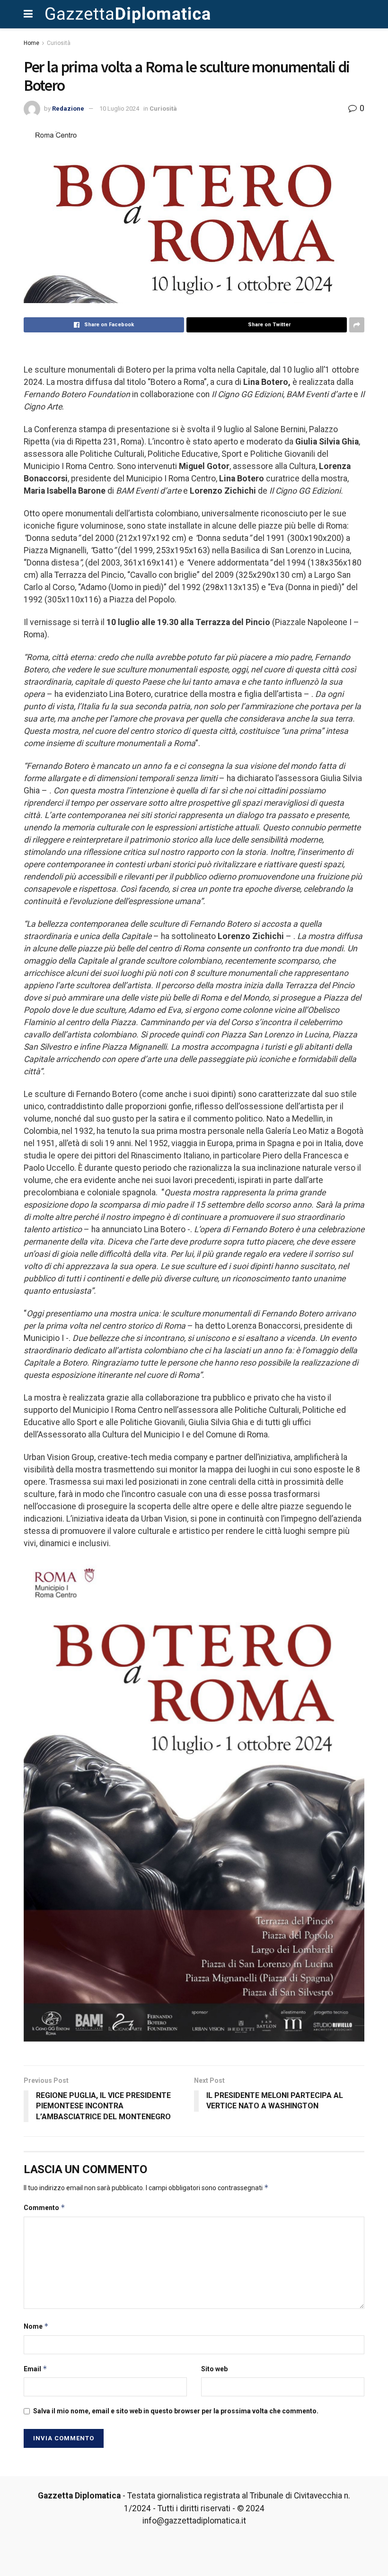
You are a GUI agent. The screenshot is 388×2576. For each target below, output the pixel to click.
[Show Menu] (28, 14)
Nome (36, 2326)
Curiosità (59, 43)
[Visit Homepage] (128, 14)
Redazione (68, 109)
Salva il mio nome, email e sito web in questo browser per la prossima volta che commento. (176, 2411)
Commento (44, 2207)
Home (31, 43)
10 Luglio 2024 (119, 109)
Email (35, 2369)
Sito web (214, 2369)
